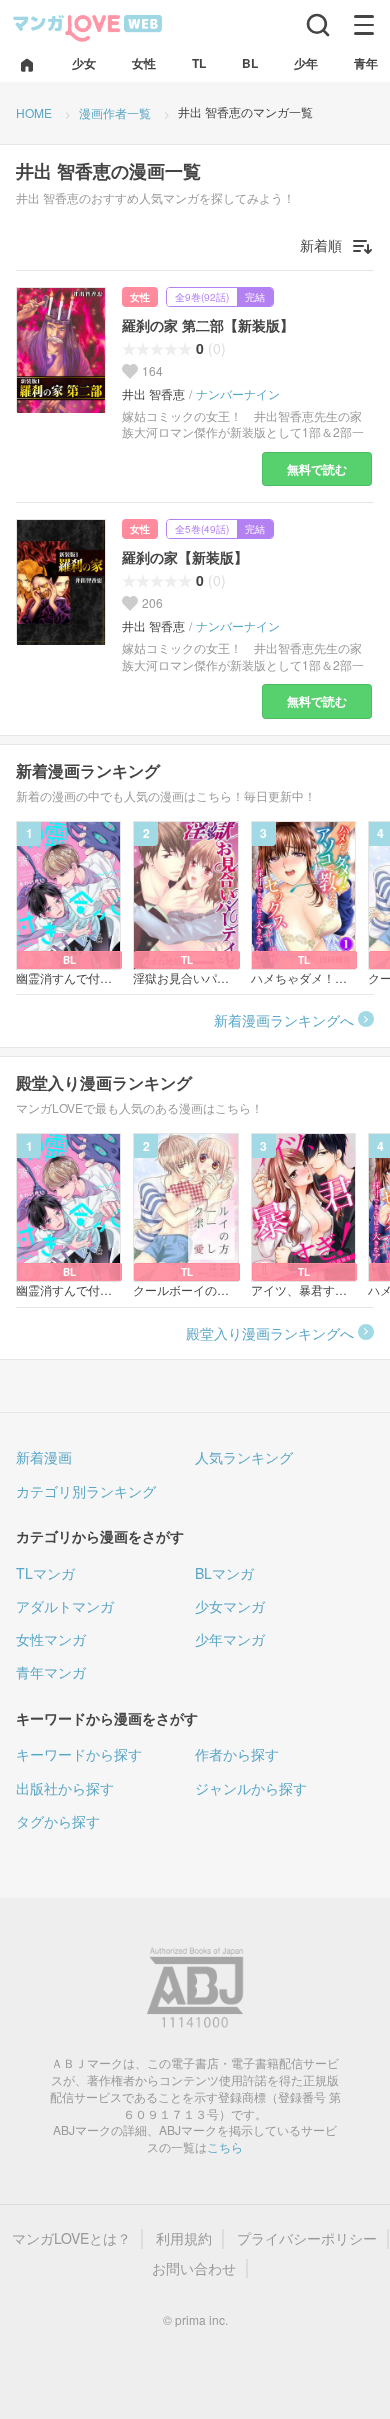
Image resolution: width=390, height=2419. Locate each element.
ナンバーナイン (238, 394)
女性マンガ (51, 1639)
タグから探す (58, 1821)
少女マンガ (230, 1606)
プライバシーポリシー (307, 2238)
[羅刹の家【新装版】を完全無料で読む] (61, 581)
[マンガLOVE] (88, 26)
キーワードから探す (79, 1754)
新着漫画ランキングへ (284, 1020)
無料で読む (317, 469)
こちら (225, 2146)
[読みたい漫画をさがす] (318, 25)
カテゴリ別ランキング (86, 1491)
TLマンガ (45, 1573)
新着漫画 (44, 1457)
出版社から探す (65, 1788)
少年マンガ (230, 1639)
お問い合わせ (194, 2268)
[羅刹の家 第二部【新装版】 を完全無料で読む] (61, 349)
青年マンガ (51, 1672)
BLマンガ (224, 1573)
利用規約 (184, 2238)
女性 (140, 297)
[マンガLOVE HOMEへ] (27, 66)
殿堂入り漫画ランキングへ (270, 1333)
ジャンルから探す (251, 1788)
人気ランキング (244, 1457)
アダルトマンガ (65, 1606)
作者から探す (237, 1754)
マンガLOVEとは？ (71, 2238)
